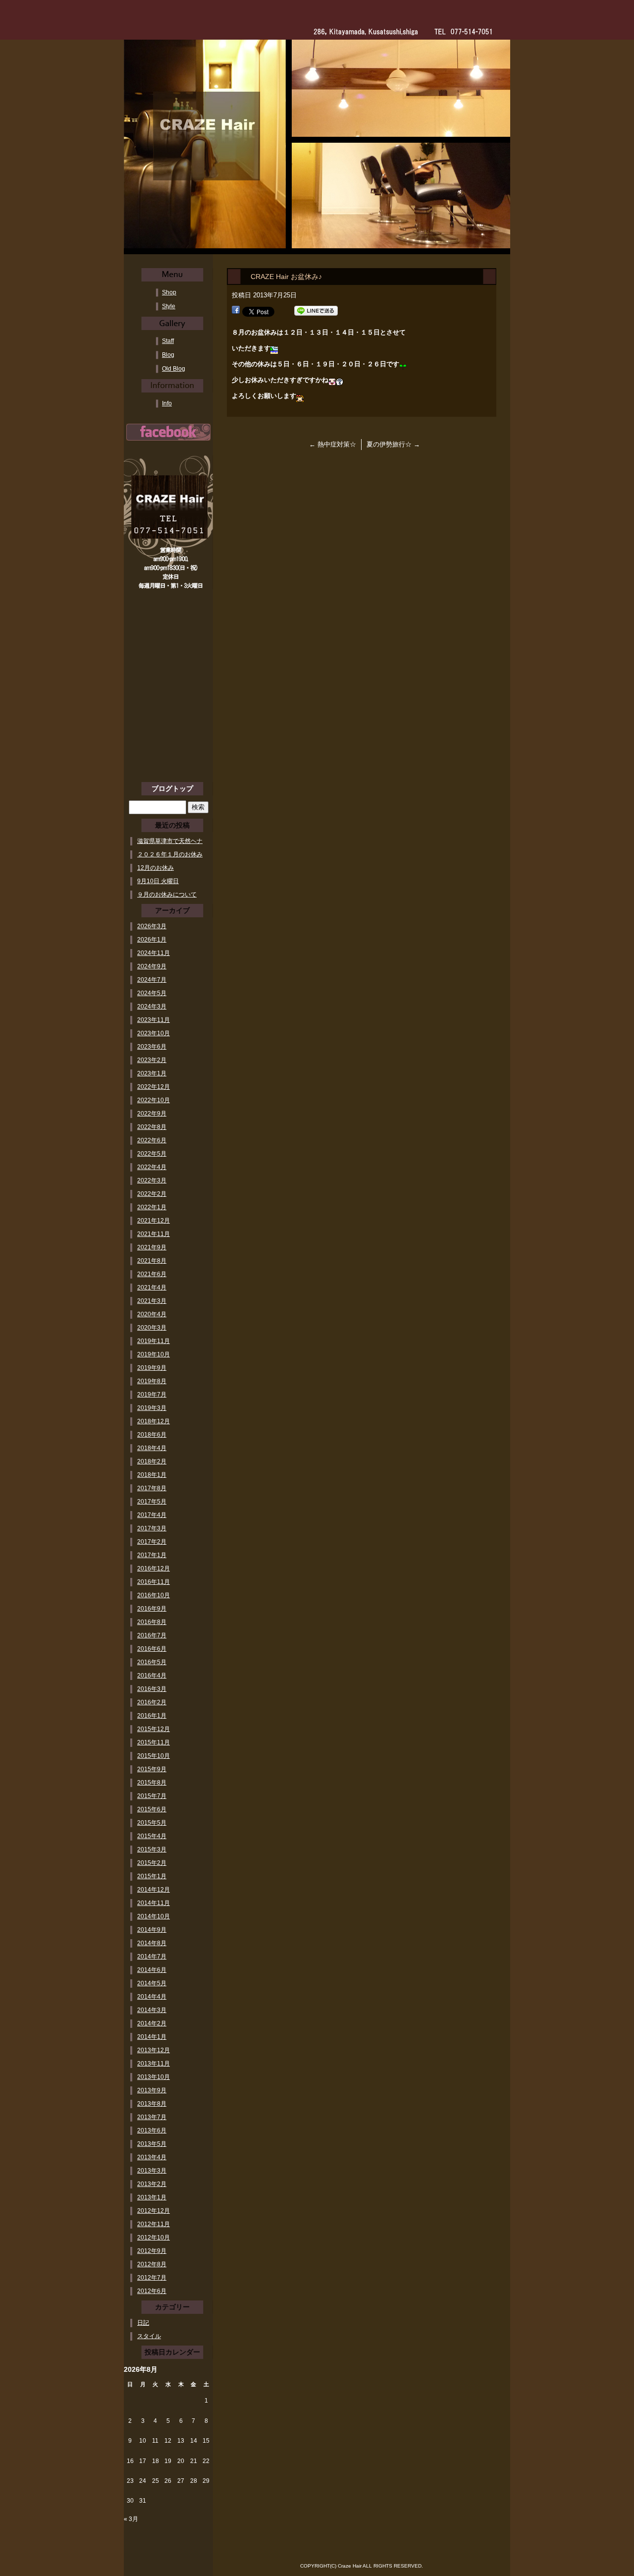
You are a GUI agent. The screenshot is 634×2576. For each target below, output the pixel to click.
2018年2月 (152, 1461)
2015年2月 (152, 1863)
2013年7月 (152, 2117)
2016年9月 (152, 1609)
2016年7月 (152, 1635)
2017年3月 (152, 1528)
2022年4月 (152, 1167)
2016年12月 (154, 1568)
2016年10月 (154, 1595)
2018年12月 (154, 1421)
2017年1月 (152, 1555)
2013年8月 (152, 2104)
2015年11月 (154, 1742)
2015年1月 (152, 1876)
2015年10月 (154, 1756)
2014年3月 (152, 2010)
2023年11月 (154, 1020)
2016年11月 (154, 1582)
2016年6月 (152, 1649)
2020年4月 (152, 1314)
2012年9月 (152, 2251)
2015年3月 (152, 1849)
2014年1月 (152, 2037)
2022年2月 (152, 1194)
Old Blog (174, 369)
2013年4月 (152, 2157)
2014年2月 (152, 2023)
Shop (169, 292)
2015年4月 (152, 1836)
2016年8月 (152, 1622)
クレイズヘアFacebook (168, 432)
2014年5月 (152, 1983)
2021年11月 (154, 1234)
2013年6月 (152, 2130)
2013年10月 (154, 2077)
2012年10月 (154, 2238)
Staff (168, 341)
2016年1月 (152, 1716)
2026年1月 (152, 940)
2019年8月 (152, 1381)
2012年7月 (152, 2278)
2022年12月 (154, 1087)
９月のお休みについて (167, 895)
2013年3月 (152, 2171)
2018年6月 (152, 1435)
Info (167, 403)
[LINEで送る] (316, 311)
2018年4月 (152, 1448)
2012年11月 (154, 2224)
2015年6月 (152, 1809)
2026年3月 (152, 926)
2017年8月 (152, 1488)
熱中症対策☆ (333, 444)
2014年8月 (152, 1943)
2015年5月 (152, 1823)
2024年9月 (152, 966)
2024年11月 (154, 953)
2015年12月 (154, 1729)
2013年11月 (154, 2064)
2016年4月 (152, 1676)
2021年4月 (152, 1288)
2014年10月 (154, 1916)
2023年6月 (152, 1047)
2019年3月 (152, 1408)
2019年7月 (152, 1395)
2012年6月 (152, 2291)
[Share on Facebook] (236, 311)
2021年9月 (152, 1247)
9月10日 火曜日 (158, 881)
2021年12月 (154, 1221)
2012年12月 (154, 2211)
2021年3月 (152, 1301)
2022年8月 (152, 1127)
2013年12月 (154, 2050)
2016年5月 (152, 1662)
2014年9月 (152, 1930)
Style (169, 306)
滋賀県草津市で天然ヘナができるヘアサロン (170, 841)
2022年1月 (152, 1207)
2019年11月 (154, 1341)
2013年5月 (152, 2144)
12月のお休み (156, 868)
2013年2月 (152, 2184)
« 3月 (131, 2519)
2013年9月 (152, 2090)
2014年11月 (154, 1903)
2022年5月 (152, 1154)
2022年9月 (152, 1114)
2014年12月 (154, 1890)
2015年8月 (152, 1783)
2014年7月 (152, 1957)
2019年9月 (152, 1368)
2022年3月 (152, 1180)
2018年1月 (152, 1475)
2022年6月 (152, 1140)
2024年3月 (152, 1007)
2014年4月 (152, 1997)
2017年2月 (152, 1542)
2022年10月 (154, 1100)
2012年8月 (152, 2264)
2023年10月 (154, 1033)
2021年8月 (152, 1261)
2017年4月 (152, 1515)
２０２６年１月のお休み (170, 854)
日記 (143, 2323)
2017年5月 (152, 1502)
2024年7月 (152, 980)
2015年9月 (152, 1769)
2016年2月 (152, 1702)
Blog (168, 355)
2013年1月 (152, 2197)
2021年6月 (152, 1274)
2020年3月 (152, 1328)
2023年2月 (152, 1060)
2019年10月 (154, 1354)
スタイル (149, 2336)
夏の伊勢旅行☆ (393, 444)
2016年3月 (152, 1689)
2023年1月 (152, 1073)
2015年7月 (152, 1796)
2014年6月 (152, 1970)
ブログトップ (172, 788)
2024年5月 (152, 993)
